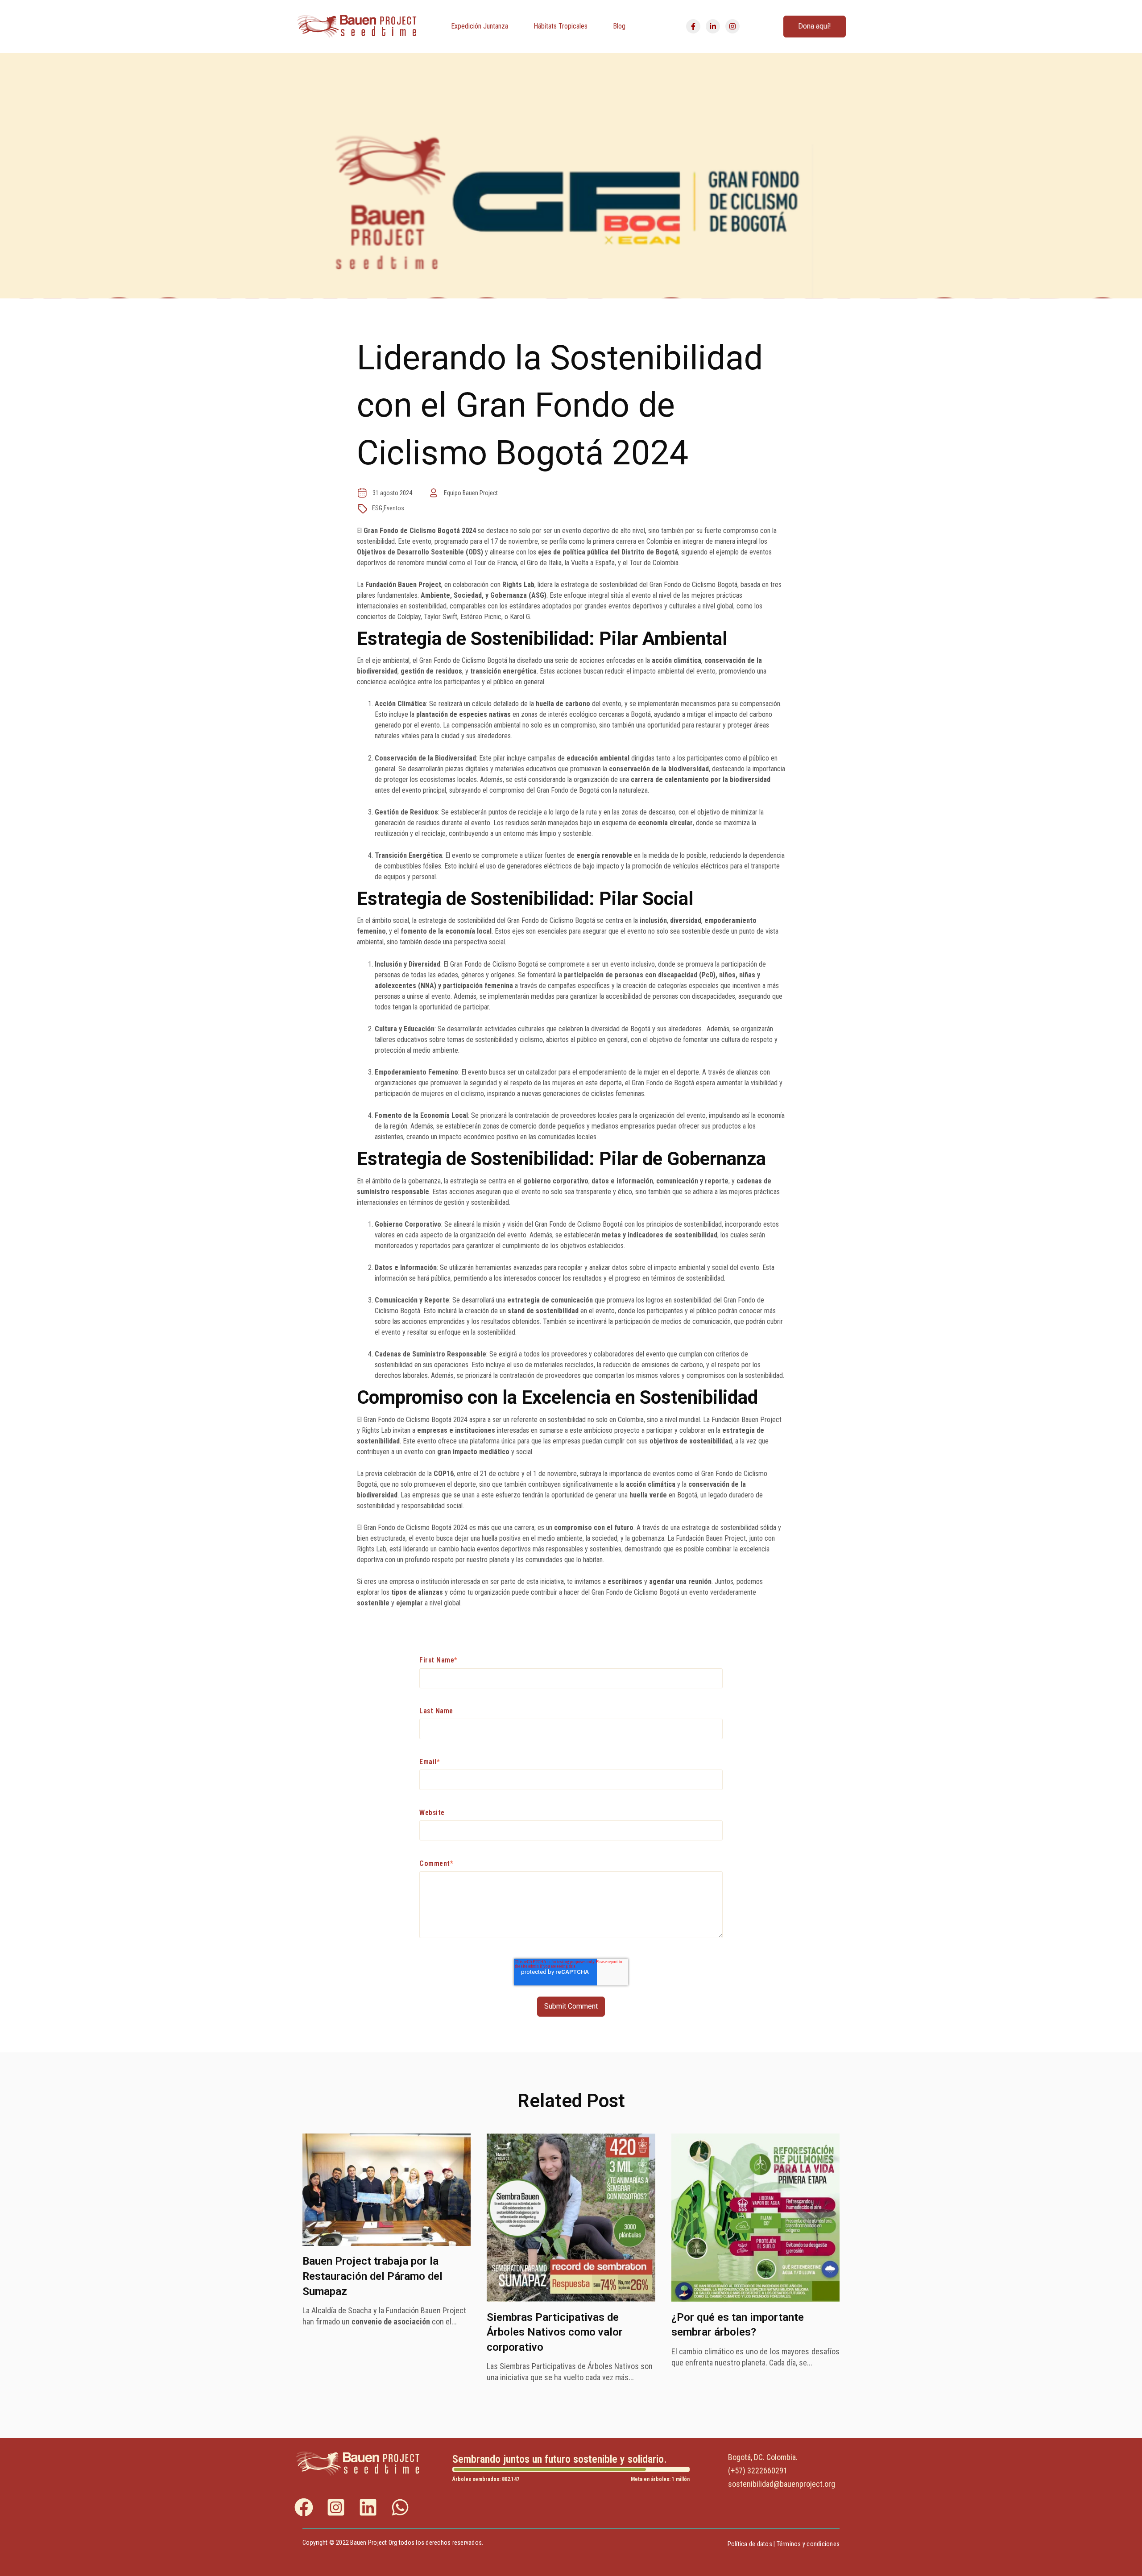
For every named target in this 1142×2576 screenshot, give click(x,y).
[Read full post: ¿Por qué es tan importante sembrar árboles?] (755, 2299)
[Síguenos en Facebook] (693, 26)
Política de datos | (752, 2544)
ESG (377, 508)
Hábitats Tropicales (561, 26)
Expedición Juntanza (480, 26)
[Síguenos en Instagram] (732, 26)
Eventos (394, 508)
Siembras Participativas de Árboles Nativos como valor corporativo (555, 2332)
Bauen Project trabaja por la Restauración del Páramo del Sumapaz (372, 2276)
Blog (619, 26)
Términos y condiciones (808, 2544)
